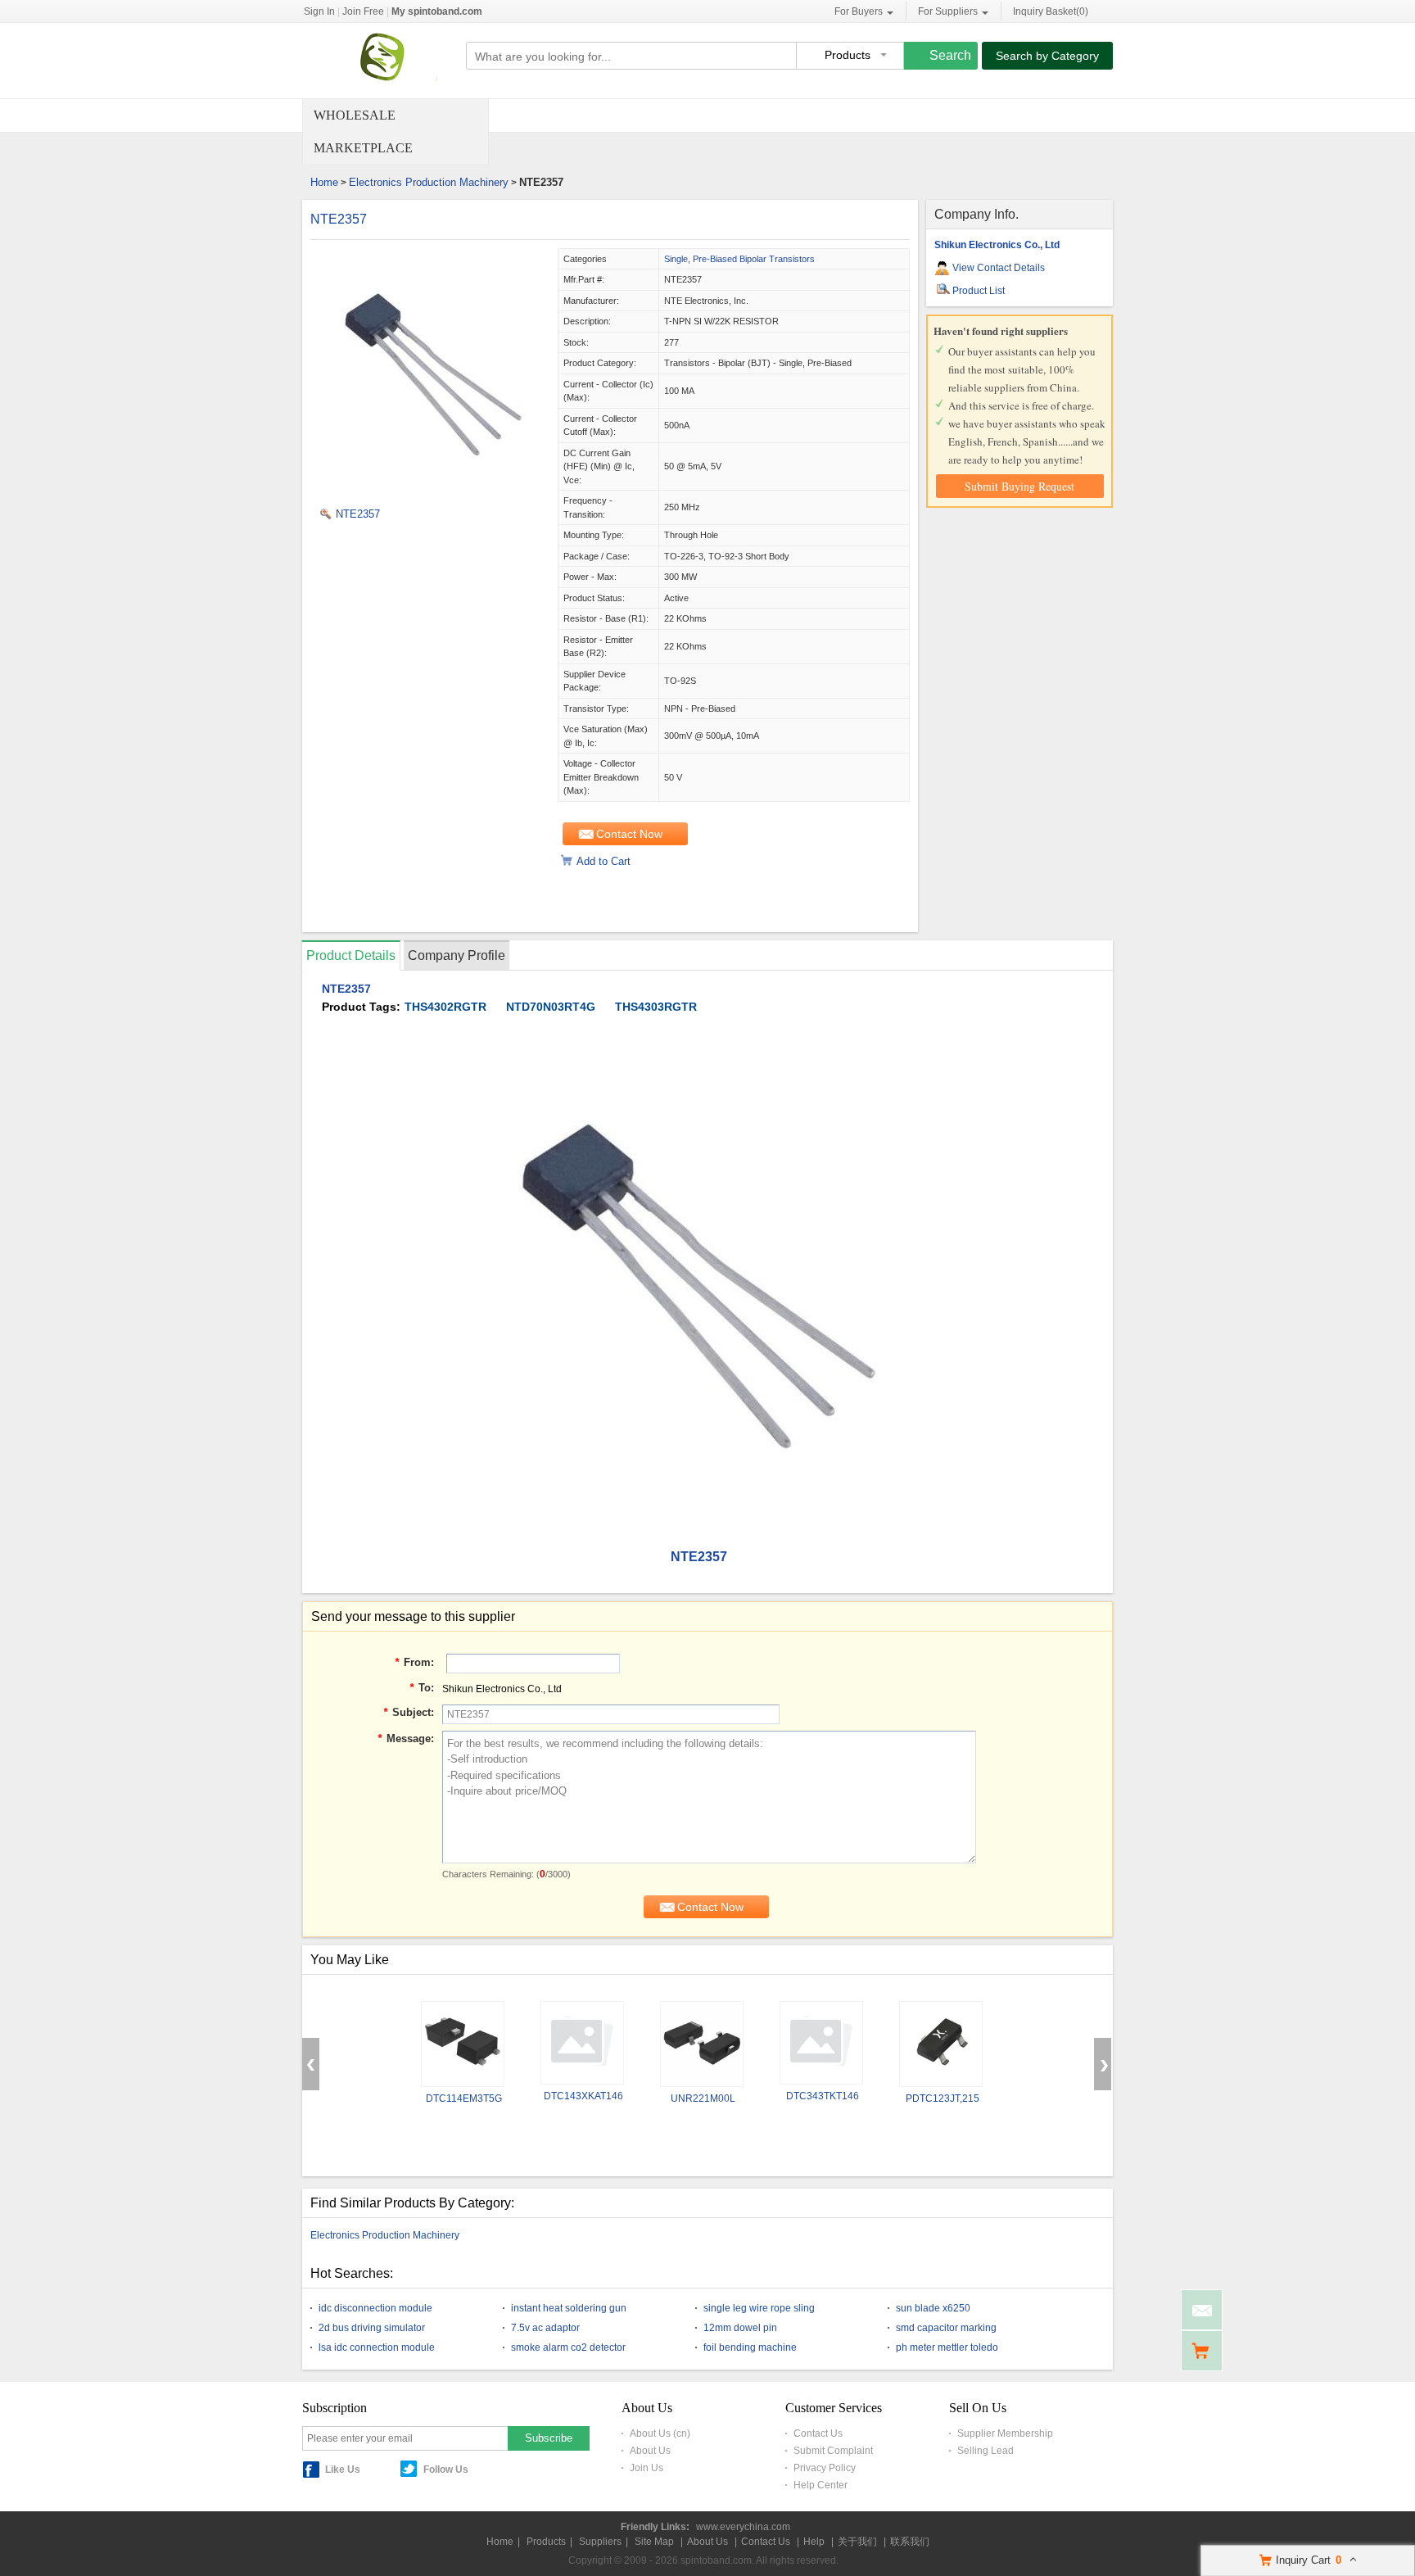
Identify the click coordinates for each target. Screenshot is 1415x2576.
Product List (979, 291)
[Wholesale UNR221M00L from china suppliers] (702, 2044)
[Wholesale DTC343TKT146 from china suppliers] (821, 2043)
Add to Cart (604, 861)
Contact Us (818, 2433)
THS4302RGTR (445, 1007)
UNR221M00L (703, 2098)
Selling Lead (986, 2451)
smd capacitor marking (946, 2328)
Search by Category (1047, 56)
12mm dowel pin (740, 2328)
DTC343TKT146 (823, 2096)
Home (324, 182)
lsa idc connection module (377, 2347)
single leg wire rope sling (759, 2308)
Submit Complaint (833, 2451)
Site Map (654, 2542)
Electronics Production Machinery (429, 182)
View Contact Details (999, 268)
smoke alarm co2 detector (568, 2347)
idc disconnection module (375, 2308)
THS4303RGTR (656, 1007)
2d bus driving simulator (372, 2328)
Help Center (821, 2485)
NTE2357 (339, 219)
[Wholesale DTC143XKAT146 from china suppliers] (582, 2043)
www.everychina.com (743, 2527)
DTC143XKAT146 (583, 2096)
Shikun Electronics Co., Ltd (997, 245)
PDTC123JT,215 (943, 2098)
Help (814, 2542)
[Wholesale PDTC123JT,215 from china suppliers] (941, 2044)
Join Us (646, 2468)
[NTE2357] (433, 491)
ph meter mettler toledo (947, 2347)
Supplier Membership (1005, 2433)
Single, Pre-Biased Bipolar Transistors (739, 259)
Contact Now (629, 834)
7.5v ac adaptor (545, 2328)
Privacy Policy (825, 2468)
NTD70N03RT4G (551, 1007)
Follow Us (446, 2470)
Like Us (343, 2470)
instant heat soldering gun (569, 2308)
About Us (650, 2451)
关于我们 (857, 2542)
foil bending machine (750, 2347)
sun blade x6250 (933, 2308)
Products (546, 2542)
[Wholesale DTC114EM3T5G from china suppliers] (463, 2044)
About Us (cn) (660, 2433)
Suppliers (600, 2542)
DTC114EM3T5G (464, 2098)
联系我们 (910, 2542)
